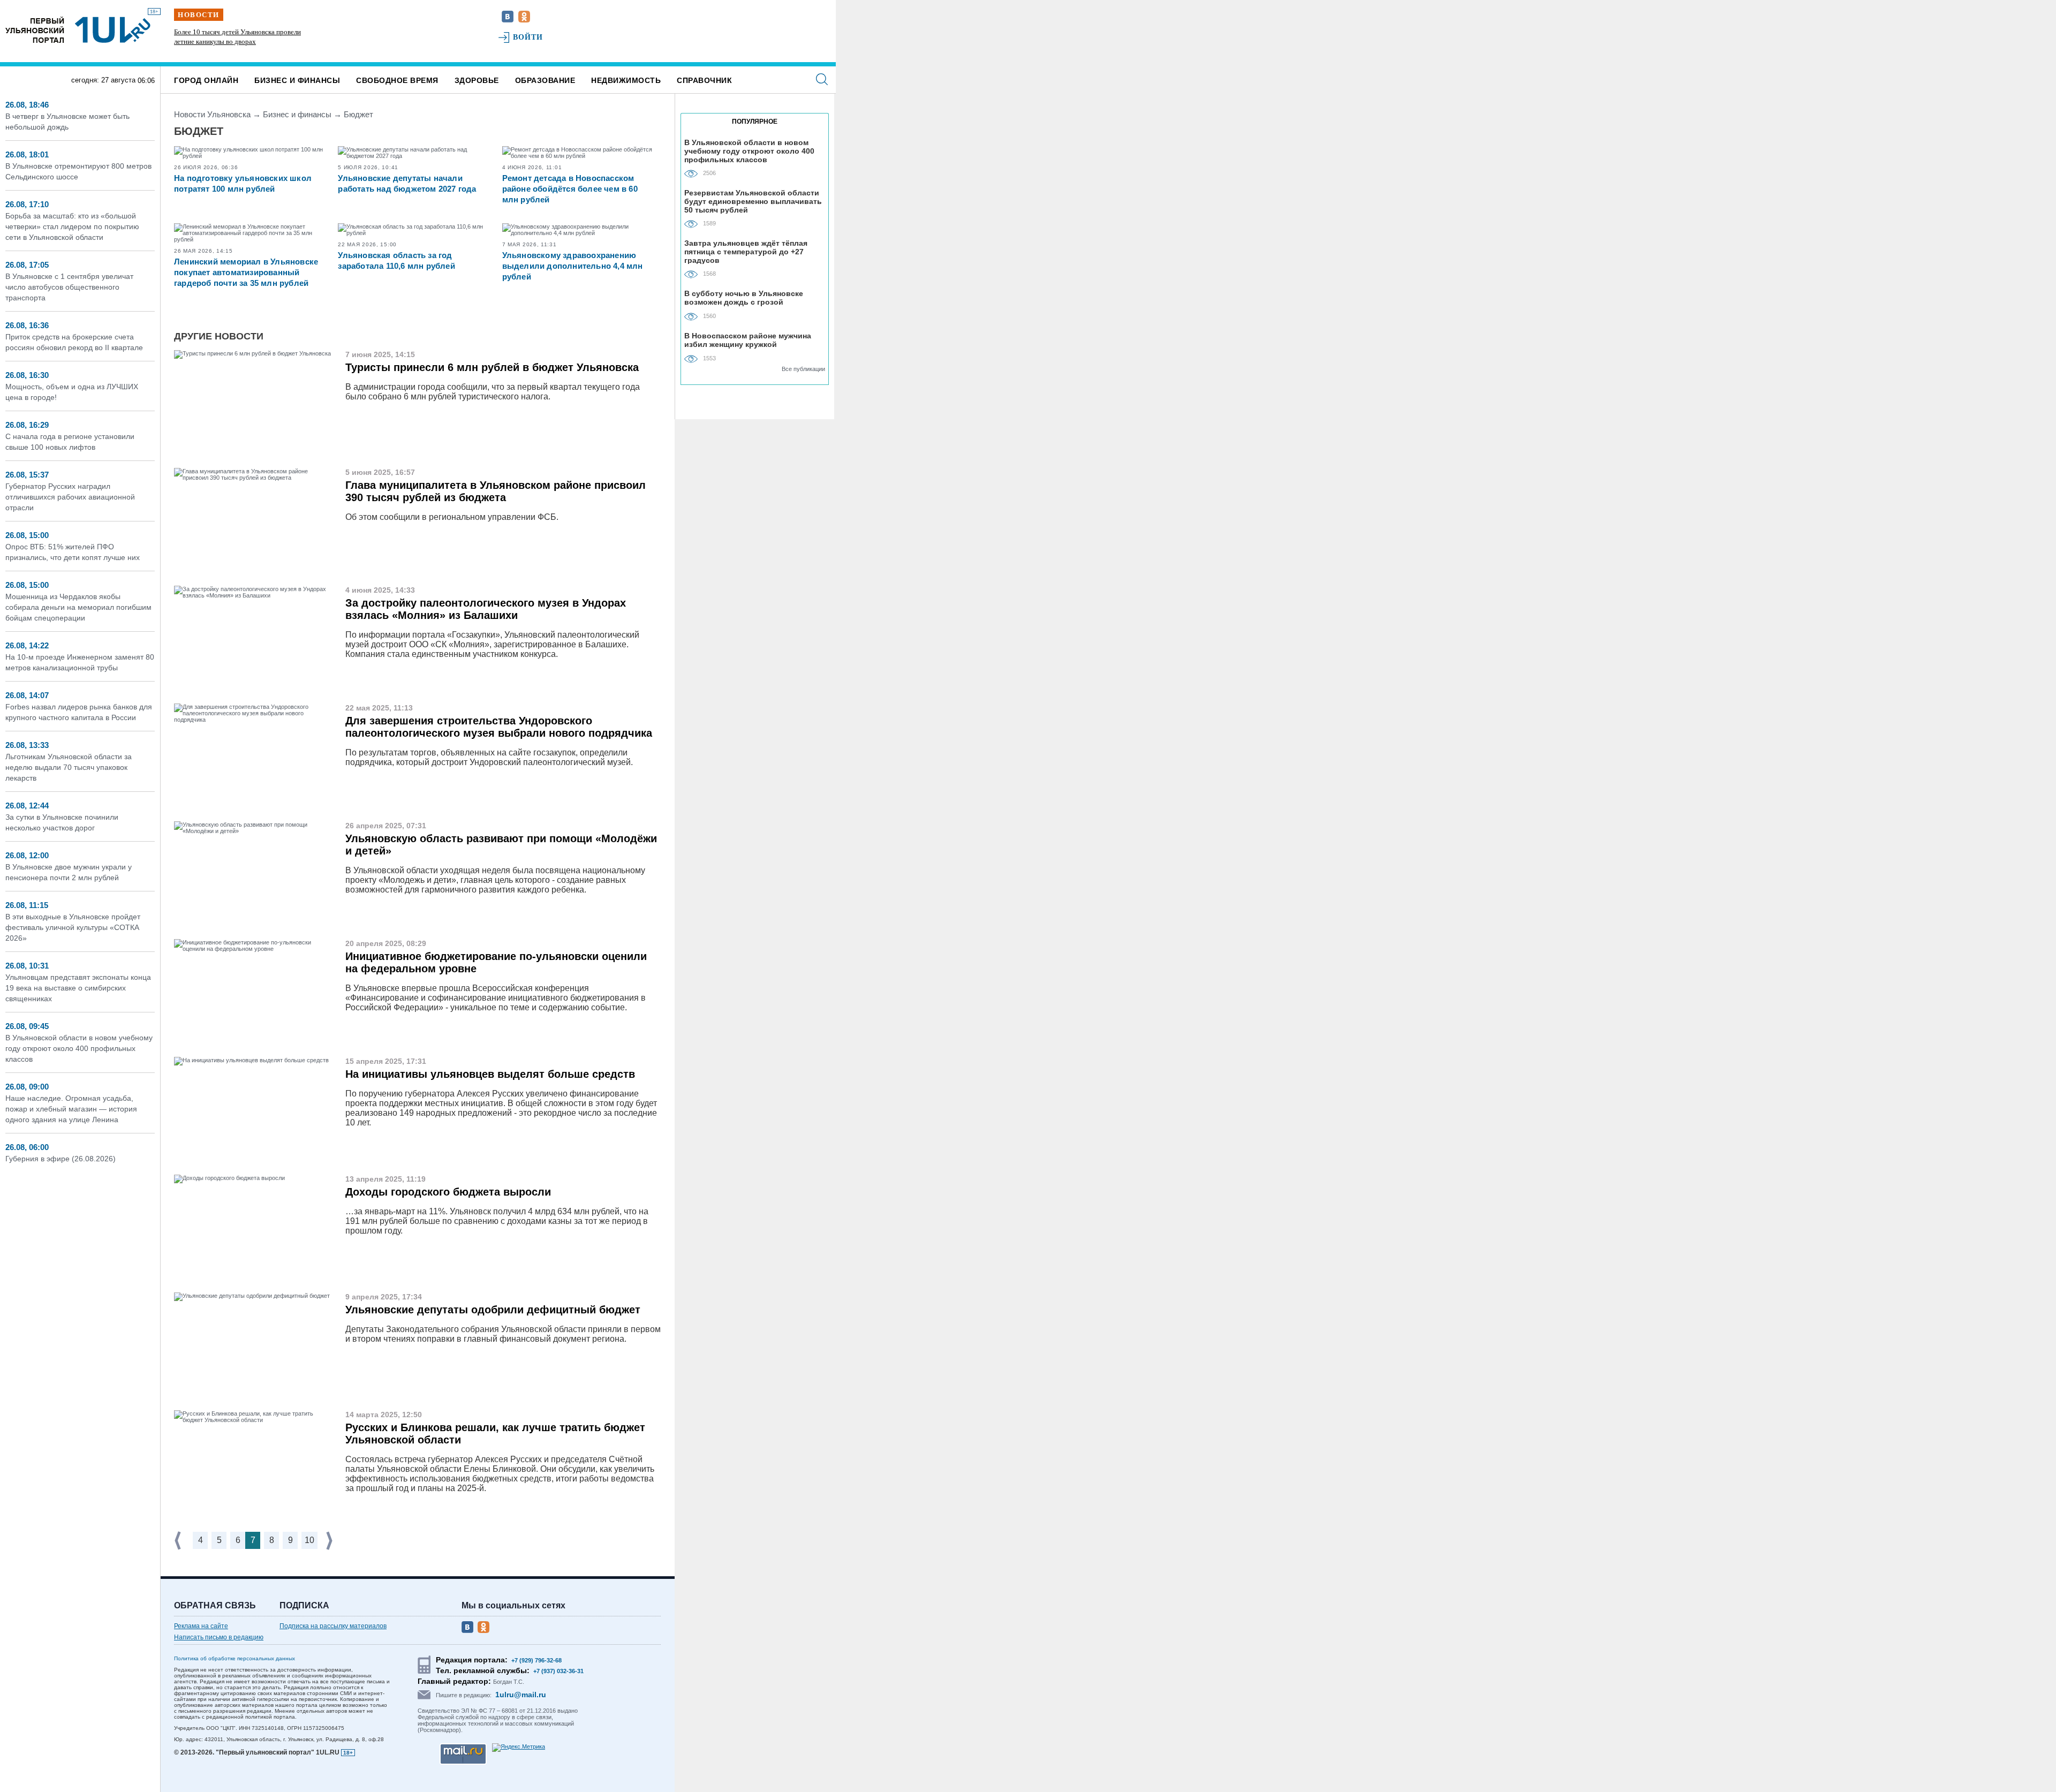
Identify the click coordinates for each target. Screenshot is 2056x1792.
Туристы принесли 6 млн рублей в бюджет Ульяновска (492, 367)
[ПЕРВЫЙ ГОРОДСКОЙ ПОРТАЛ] (35, 30)
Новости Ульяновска (212, 114)
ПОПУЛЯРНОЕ (755, 122)
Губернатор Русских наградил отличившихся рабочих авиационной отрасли (70, 497)
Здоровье (477, 80)
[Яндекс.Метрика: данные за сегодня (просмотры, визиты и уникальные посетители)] (519, 1748)
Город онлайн (206, 80)
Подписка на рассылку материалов (333, 1626)
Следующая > (330, 1541)
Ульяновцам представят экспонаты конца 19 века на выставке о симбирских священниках (78, 988)
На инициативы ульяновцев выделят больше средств (490, 1074)
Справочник (704, 80)
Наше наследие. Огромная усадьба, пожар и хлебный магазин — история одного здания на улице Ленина (71, 1109)
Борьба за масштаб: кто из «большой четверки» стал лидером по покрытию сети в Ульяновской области (72, 226)
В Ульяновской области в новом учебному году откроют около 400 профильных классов (79, 1048)
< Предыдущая (179, 1541)
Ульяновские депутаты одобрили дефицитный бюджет (493, 1310)
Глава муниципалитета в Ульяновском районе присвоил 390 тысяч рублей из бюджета (496, 491)
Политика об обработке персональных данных (235, 1658)
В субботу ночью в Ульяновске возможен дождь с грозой (744, 298)
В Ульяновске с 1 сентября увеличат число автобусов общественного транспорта (69, 287)
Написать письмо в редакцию (219, 1637)
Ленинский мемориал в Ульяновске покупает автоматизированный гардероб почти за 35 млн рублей (246, 272)
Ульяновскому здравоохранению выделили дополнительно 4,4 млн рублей (573, 266)
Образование (545, 80)
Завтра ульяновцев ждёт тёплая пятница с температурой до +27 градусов (746, 251)
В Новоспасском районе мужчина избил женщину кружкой (748, 340)
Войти (528, 37)
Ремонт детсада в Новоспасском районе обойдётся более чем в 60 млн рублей (570, 189)
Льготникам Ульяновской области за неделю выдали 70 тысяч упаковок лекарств (69, 767)
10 (309, 1540)
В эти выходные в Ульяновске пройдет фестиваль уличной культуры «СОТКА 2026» (73, 927)
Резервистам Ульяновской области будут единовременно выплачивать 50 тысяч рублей (753, 201)
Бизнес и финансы (297, 80)
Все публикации (803, 369)
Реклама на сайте (201, 1626)
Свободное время (397, 80)
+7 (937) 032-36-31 (558, 1671)
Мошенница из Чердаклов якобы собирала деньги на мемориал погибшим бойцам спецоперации (78, 607)
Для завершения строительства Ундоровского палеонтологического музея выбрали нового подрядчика (499, 727)
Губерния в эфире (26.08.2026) (61, 1159)
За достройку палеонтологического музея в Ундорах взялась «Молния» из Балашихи (486, 609)
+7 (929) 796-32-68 (536, 1660)
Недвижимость (626, 80)
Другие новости (219, 336)
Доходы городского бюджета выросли (448, 1192)
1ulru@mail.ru (521, 1695)
